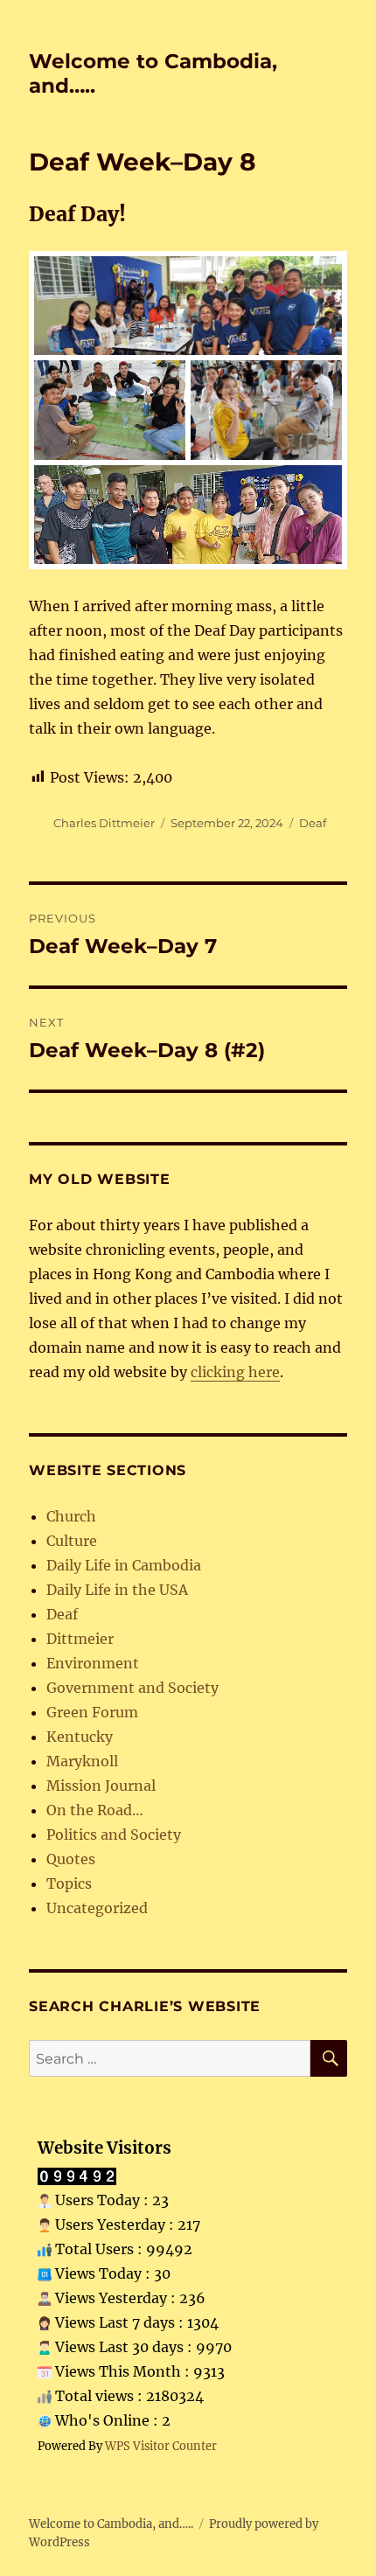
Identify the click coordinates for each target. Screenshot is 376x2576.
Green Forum (92, 1712)
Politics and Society (114, 1835)
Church (71, 1516)
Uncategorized (97, 1908)
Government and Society (132, 1688)
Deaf (313, 823)
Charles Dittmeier (104, 823)
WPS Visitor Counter (161, 2446)
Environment (93, 1663)
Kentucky (80, 1737)
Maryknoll (82, 1761)
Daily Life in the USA (117, 1590)
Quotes (71, 1859)
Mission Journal (101, 1786)
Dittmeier (80, 1639)
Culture (72, 1541)
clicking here (235, 1372)
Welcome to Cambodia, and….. (111, 2524)
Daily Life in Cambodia (124, 1565)
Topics (69, 1883)
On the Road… (95, 1810)
